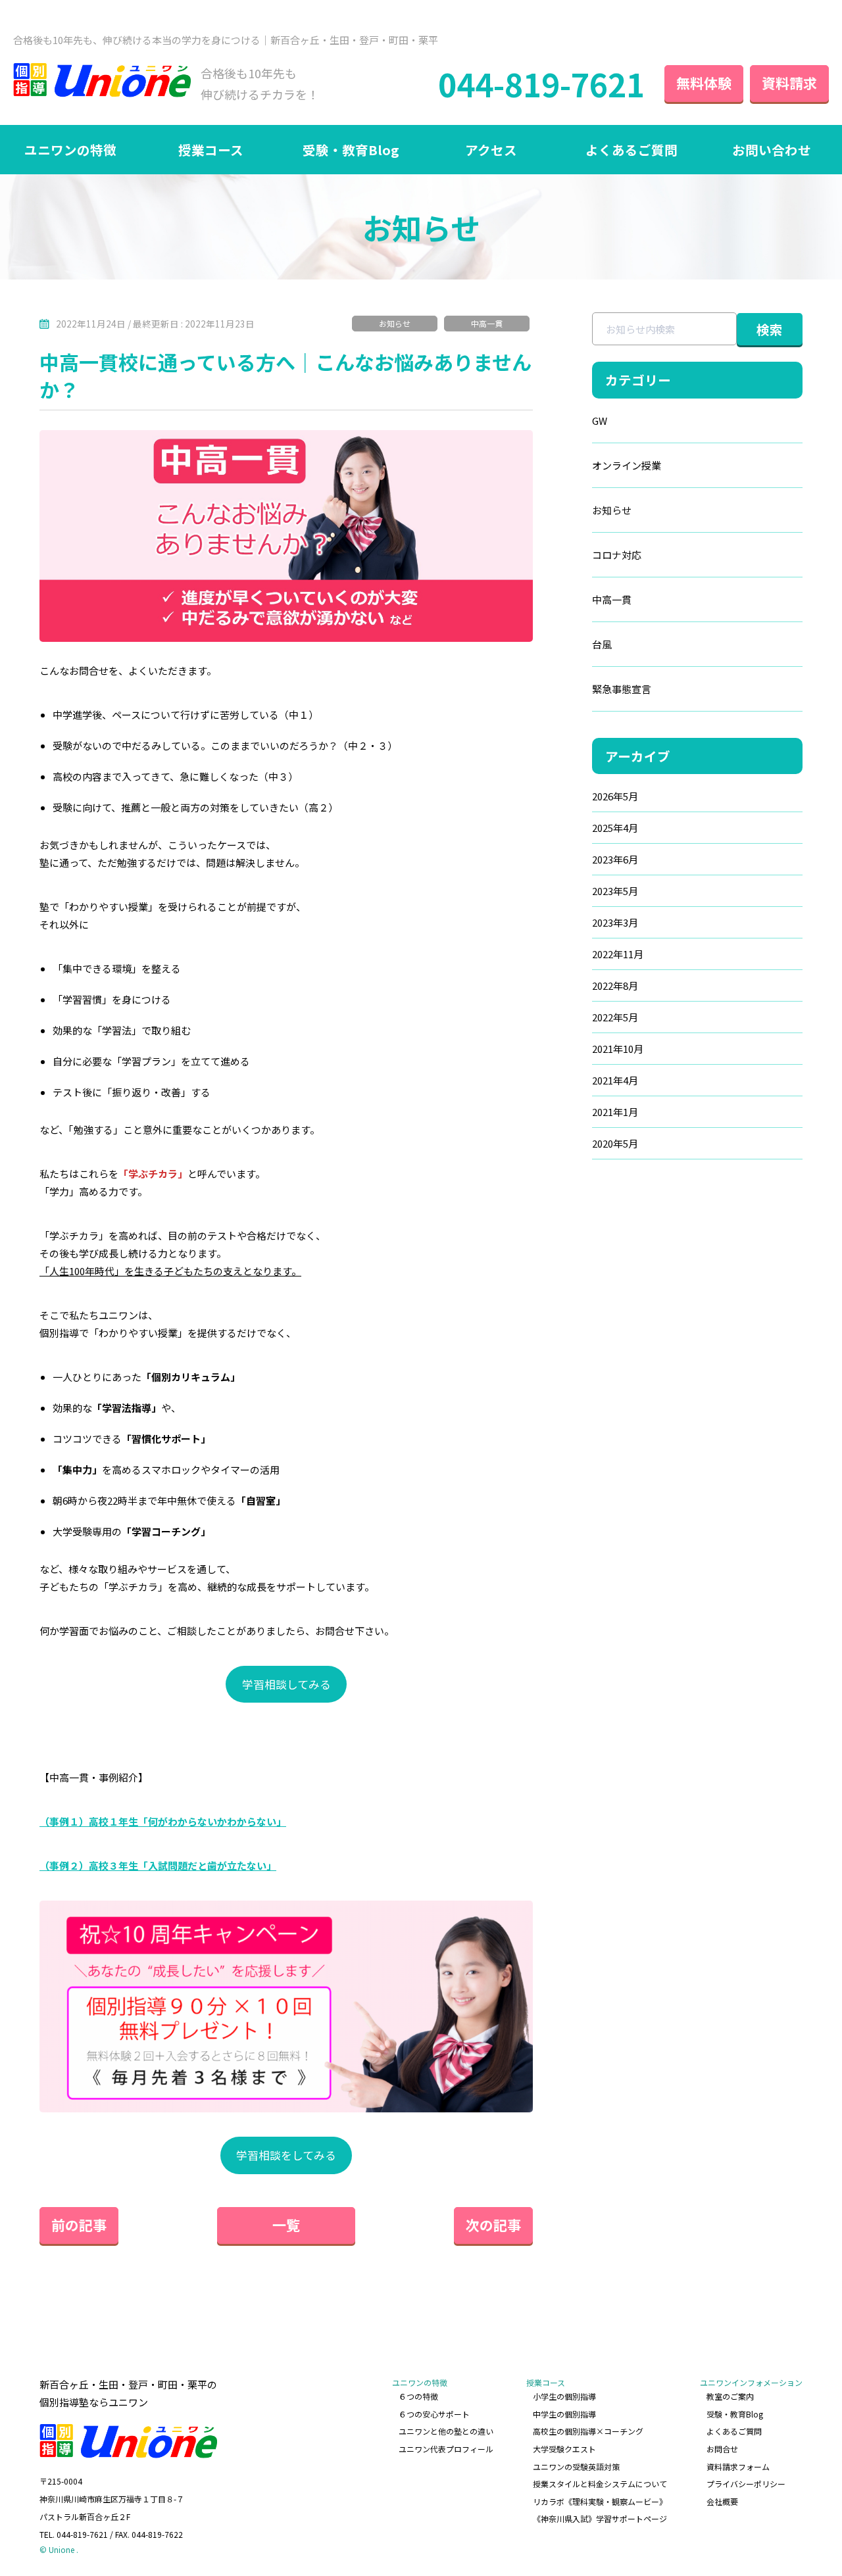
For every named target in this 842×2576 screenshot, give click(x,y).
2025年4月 (615, 828)
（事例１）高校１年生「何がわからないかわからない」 (163, 1821)
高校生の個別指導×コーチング (588, 2431)
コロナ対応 (617, 555)
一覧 (286, 2225)
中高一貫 (487, 323)
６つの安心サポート (434, 2414)
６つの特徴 (418, 2396)
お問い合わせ (772, 150)
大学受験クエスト (564, 2449)
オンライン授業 (627, 465)
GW (600, 421)
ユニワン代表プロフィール (446, 2449)
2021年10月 (618, 1049)
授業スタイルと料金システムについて (600, 2484)
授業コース (211, 150)
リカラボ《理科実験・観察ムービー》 (600, 2501)
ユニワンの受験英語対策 (576, 2467)
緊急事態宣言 (622, 689)
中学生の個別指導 (564, 2414)
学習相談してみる (286, 1684)
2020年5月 (615, 1143)
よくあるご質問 (631, 150)
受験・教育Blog (351, 150)
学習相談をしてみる (286, 2155)
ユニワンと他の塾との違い (446, 2431)
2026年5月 (615, 796)
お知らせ (395, 323)
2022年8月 (615, 985)
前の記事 (79, 2225)
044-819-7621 (541, 84)
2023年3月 (615, 922)
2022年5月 (615, 1017)
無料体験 (704, 83)
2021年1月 (615, 1112)
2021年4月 (615, 1080)
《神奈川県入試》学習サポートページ (600, 2518)
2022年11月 (618, 954)
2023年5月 (615, 891)
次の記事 (493, 2225)
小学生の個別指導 (564, 2396)
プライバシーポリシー (746, 2484)
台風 (602, 644)
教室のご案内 (730, 2396)
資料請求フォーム (738, 2467)
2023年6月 (615, 859)
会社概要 (722, 2501)
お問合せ (722, 2449)
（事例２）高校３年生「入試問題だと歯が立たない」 (158, 1865)
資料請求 (789, 83)
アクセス (491, 150)
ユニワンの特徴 (70, 150)
